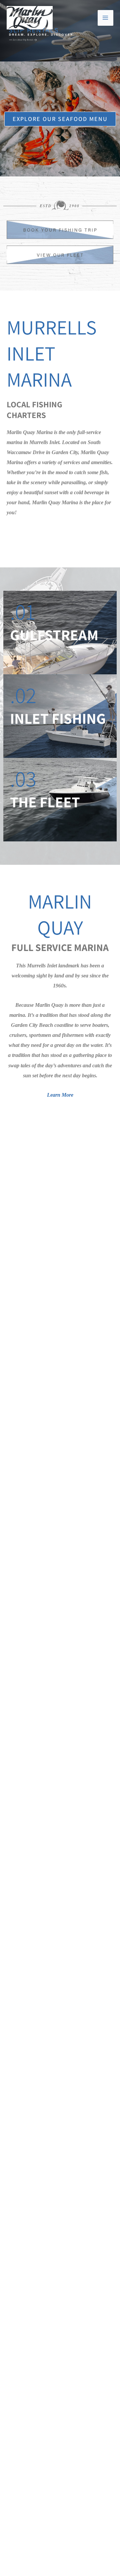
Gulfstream (54, 635)
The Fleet (45, 802)
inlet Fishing (58, 718)
